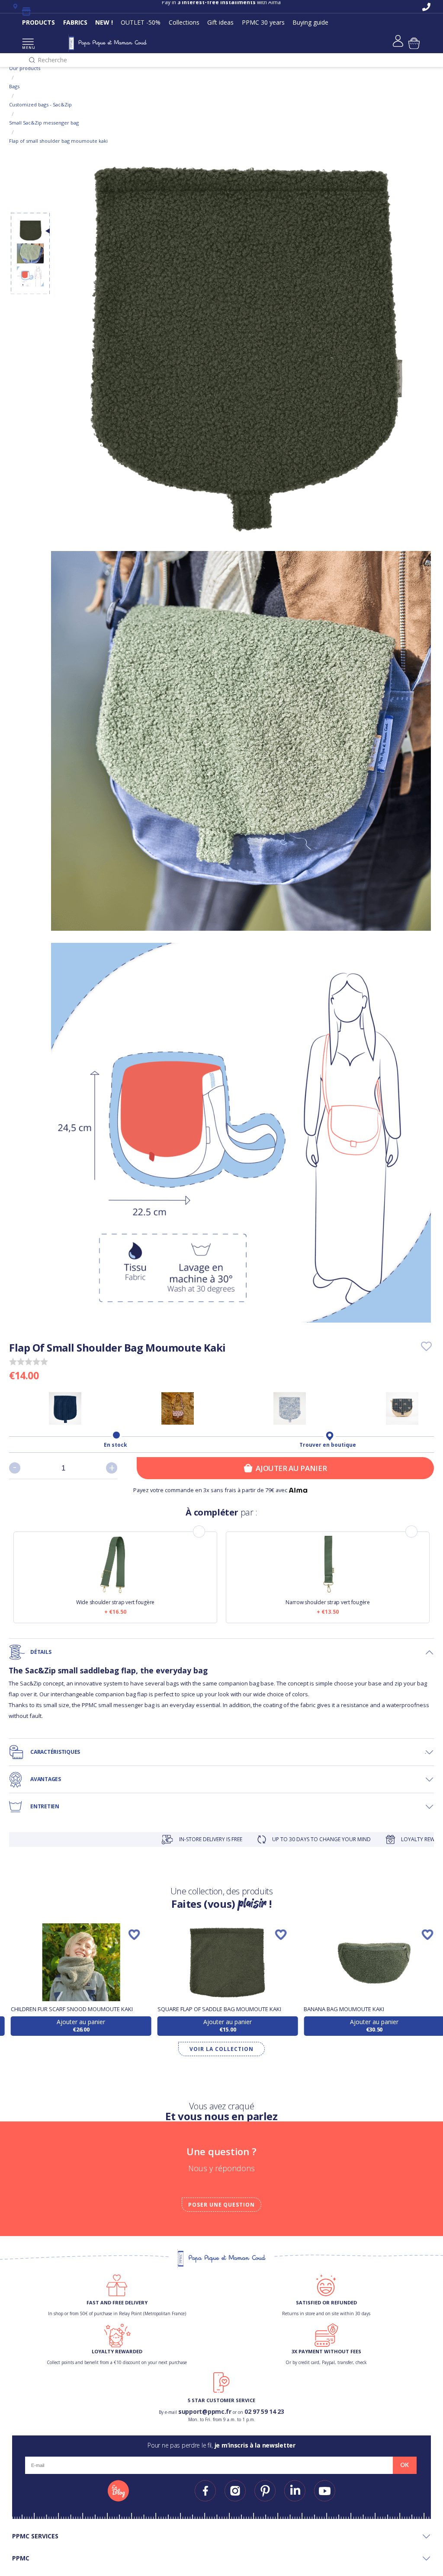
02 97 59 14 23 (264, 2411)
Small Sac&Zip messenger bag (44, 123)
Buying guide (310, 22)
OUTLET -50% (141, 22)
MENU (28, 47)
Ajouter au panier (291, 1468)
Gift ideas (220, 22)
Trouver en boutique (328, 1445)
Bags (14, 86)
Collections (184, 22)
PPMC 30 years (263, 22)
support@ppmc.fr (205, 2411)
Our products (25, 68)
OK (404, 2465)
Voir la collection (221, 2049)
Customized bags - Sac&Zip (40, 104)
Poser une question (221, 2205)
